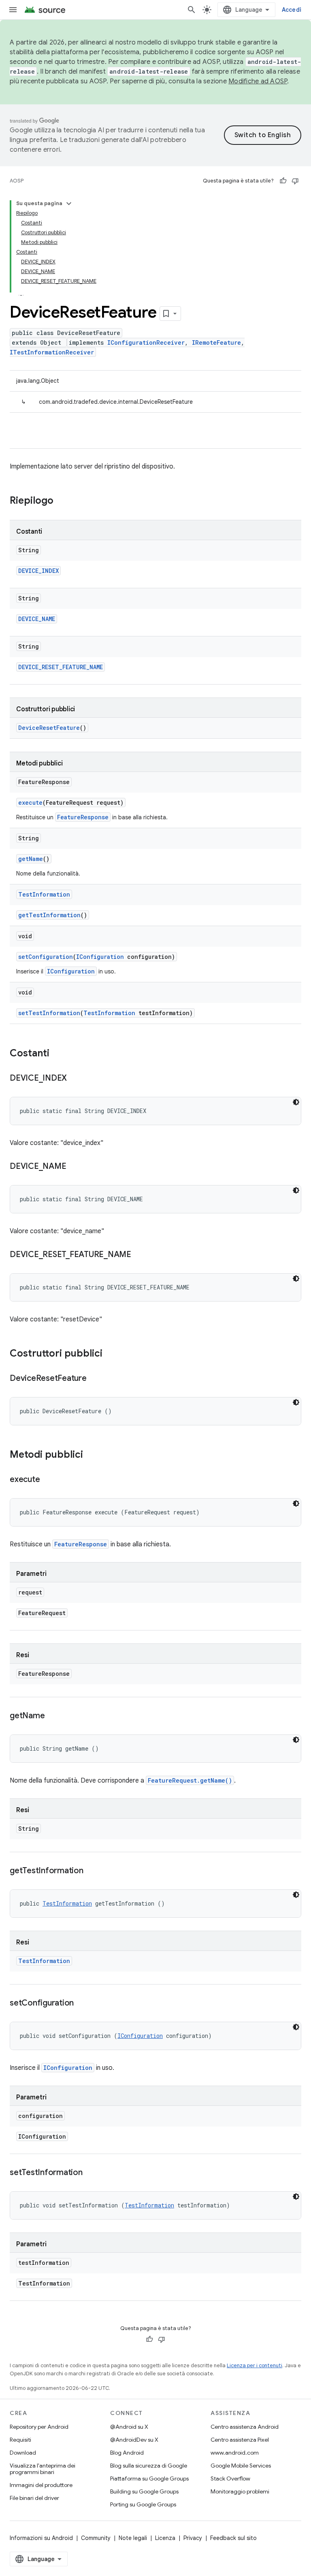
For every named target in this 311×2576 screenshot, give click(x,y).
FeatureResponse (83, 817)
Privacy (193, 2538)
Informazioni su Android (41, 2538)
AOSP (17, 181)
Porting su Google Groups (143, 2504)
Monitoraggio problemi (240, 2491)
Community (96, 2538)
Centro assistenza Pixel (240, 2440)
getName (31, 859)
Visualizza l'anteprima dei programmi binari (43, 2469)
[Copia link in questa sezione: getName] (53, 1716)
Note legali (133, 2538)
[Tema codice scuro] (296, 1102)
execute (30, 802)
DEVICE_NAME (37, 619)
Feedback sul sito (233, 2538)
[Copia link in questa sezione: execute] (48, 1480)
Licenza (165, 2538)
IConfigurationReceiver (146, 342)
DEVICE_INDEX (38, 571)
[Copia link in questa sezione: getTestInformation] (92, 1871)
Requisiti (20, 2440)
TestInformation (44, 894)
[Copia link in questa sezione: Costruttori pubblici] (111, 1354)
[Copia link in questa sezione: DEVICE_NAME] (74, 1167)
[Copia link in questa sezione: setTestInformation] (91, 2173)
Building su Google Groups (144, 2491)
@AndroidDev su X (134, 2440)
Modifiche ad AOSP (258, 81)
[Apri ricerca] (192, 10)
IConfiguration (100, 957)
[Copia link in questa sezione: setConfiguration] (82, 2004)
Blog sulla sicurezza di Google (149, 2466)
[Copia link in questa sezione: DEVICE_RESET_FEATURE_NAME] (139, 1255)
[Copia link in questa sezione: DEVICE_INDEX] (75, 1079)
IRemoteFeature (216, 342)
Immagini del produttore (41, 2485)
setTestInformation (49, 1013)
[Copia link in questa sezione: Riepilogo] (62, 501)
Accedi (292, 10)
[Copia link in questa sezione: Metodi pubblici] (91, 1455)
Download (23, 2453)
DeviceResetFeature (49, 728)
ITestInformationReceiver (52, 352)
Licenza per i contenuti (255, 2365)
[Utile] (283, 181)
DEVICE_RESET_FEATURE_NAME (61, 667)
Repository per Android (39, 2427)
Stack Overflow (230, 2478)
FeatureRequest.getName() (190, 1780)
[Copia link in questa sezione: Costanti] (58, 1054)
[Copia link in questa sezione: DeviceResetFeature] (95, 1379)
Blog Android (127, 2453)
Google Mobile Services (241, 2466)
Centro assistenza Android (245, 2427)
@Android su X (129, 2427)
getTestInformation (49, 915)
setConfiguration (46, 957)
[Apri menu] (13, 10)
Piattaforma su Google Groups (149, 2478)
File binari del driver (34, 2498)
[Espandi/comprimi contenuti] (69, 204)
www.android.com (235, 2453)
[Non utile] (295, 181)
